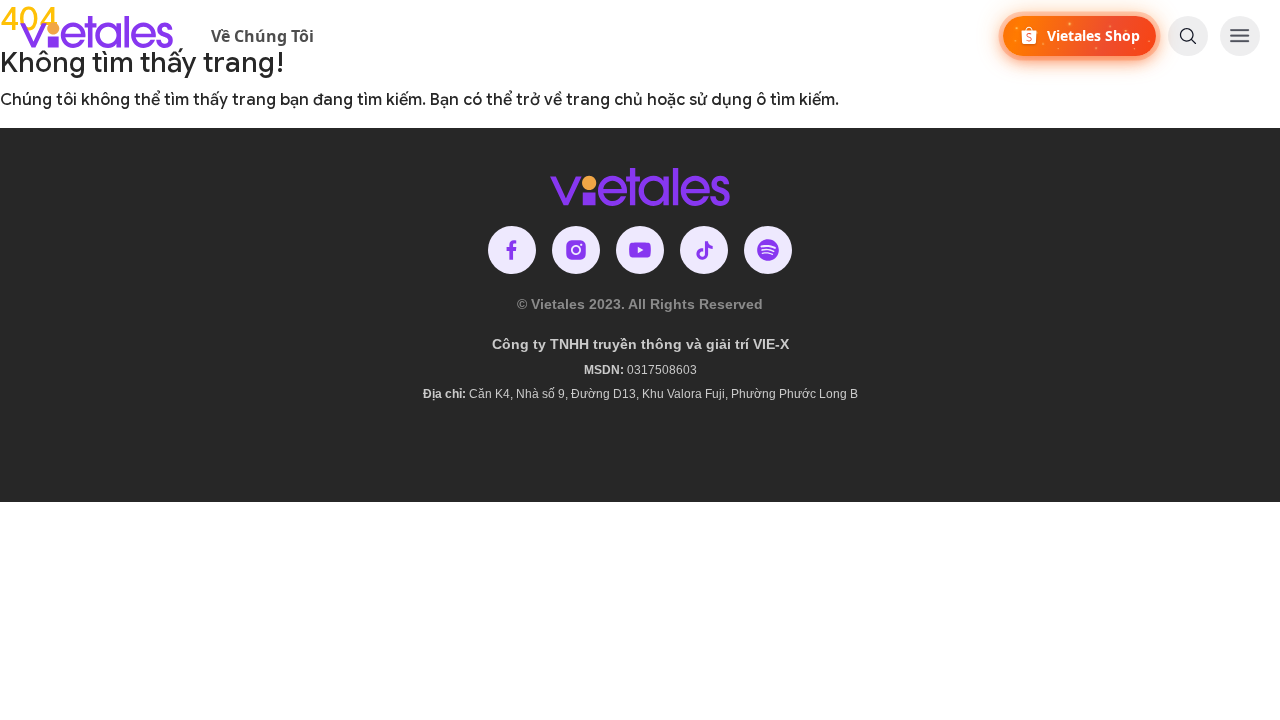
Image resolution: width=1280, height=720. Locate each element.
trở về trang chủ (579, 100)
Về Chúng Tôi (262, 36)
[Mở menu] (1240, 36)
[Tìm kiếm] (1188, 36)
